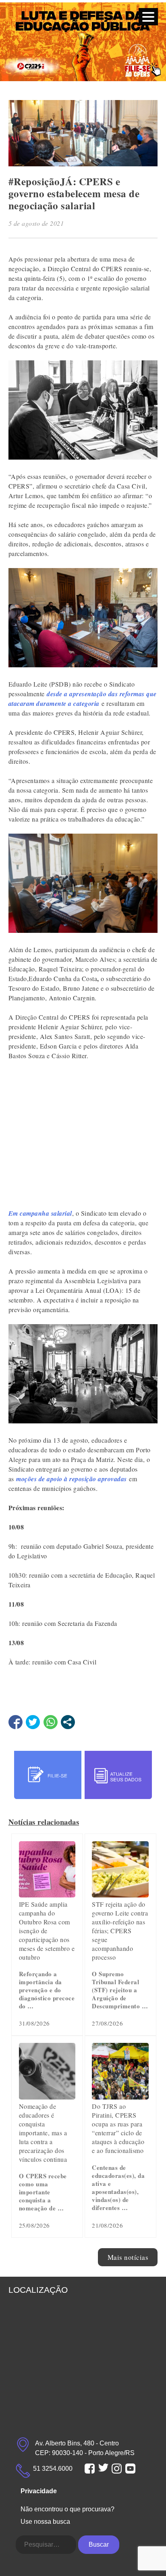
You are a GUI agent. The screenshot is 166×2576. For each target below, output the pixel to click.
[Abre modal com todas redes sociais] (68, 1722)
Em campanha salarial (40, 1213)
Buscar (99, 2544)
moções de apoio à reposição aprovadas (72, 1479)
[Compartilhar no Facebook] (16, 1722)
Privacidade (39, 2491)
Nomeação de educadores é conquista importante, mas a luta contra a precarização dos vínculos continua (43, 2133)
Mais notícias (128, 2257)
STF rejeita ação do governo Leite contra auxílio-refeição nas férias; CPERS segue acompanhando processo (120, 1931)
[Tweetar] (33, 1722)
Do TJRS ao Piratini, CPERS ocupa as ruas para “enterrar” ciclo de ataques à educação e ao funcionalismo (118, 2128)
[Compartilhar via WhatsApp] (51, 1722)
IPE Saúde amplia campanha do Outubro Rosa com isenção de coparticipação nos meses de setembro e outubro (47, 1931)
